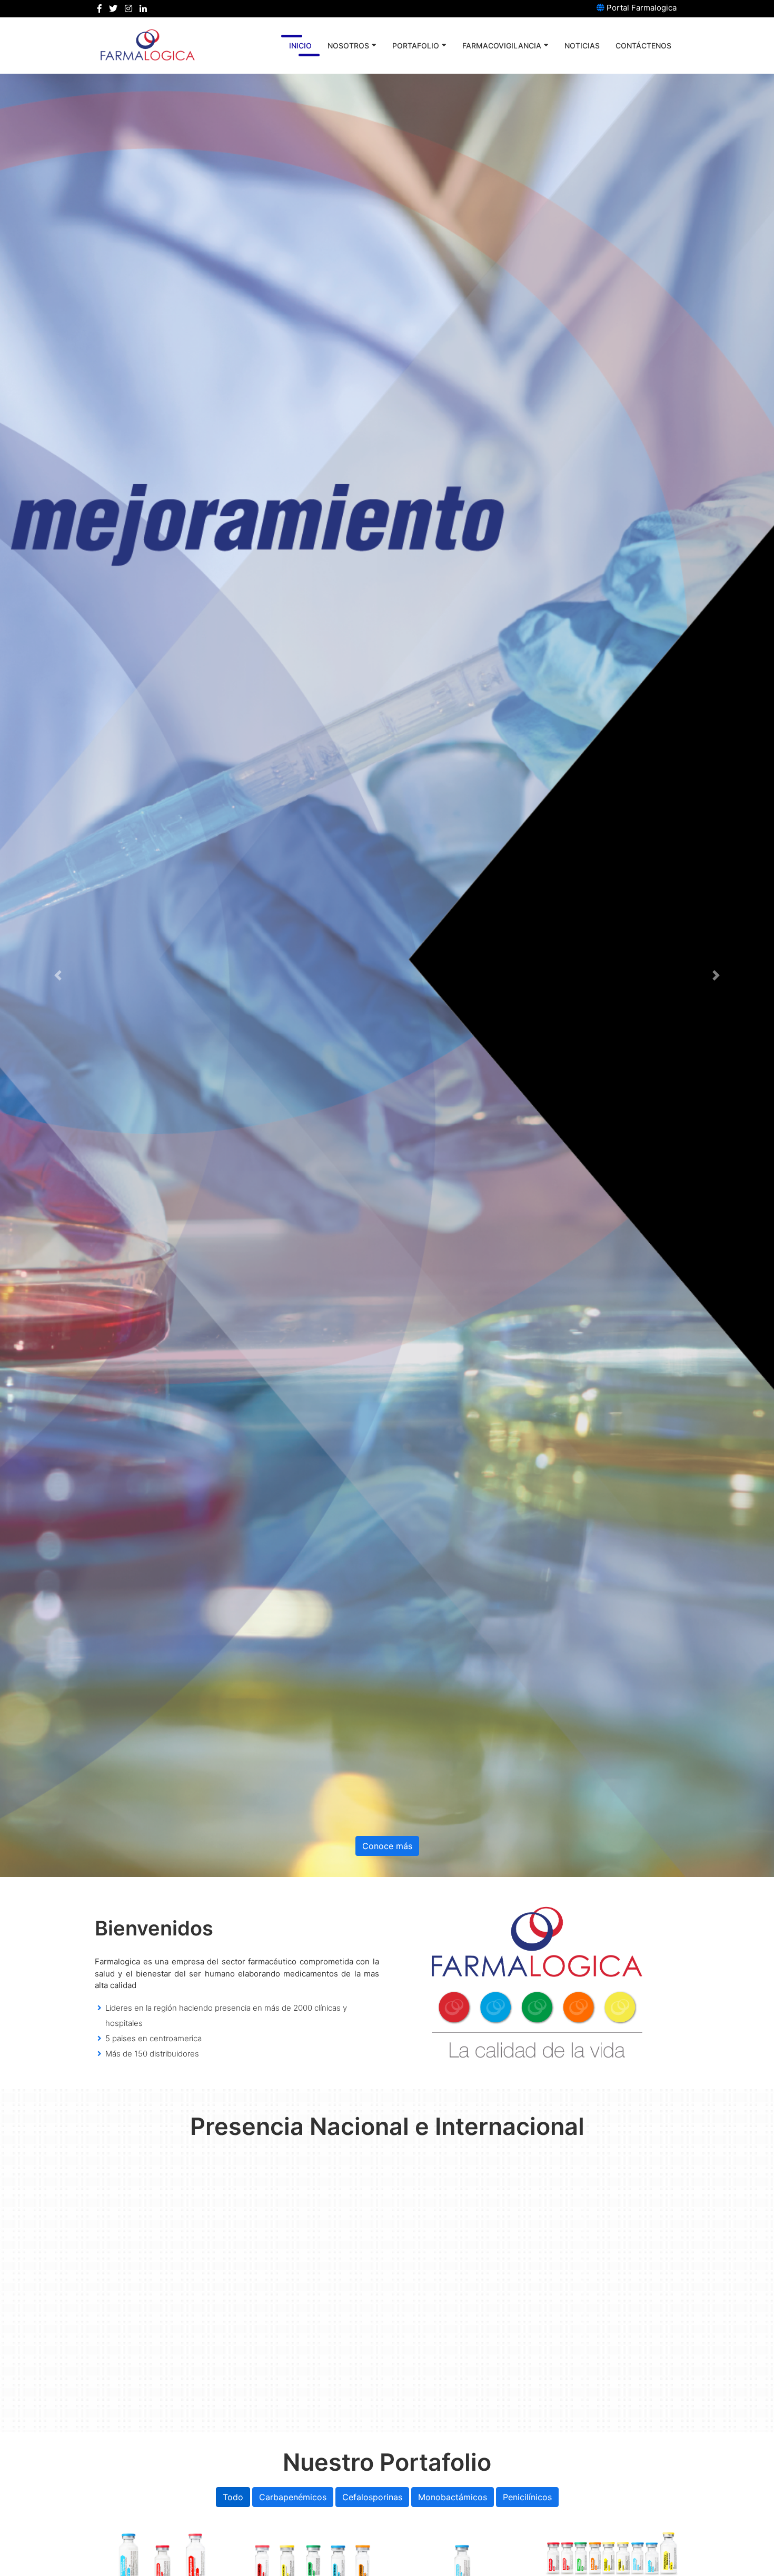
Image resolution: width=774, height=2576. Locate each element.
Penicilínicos (527, 2497)
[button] (58, 975)
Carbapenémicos (293, 2497)
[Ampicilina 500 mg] (612, 2556)
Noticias (582, 46)
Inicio (300, 46)
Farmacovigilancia (502, 46)
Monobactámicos (453, 2497)
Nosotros (348, 46)
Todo (233, 2497)
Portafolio (416, 46)
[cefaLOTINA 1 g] (312, 2560)
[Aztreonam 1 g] (462, 2560)
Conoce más (387, 1846)
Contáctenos (643, 46)
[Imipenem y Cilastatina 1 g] (162, 2560)
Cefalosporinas (372, 2497)
